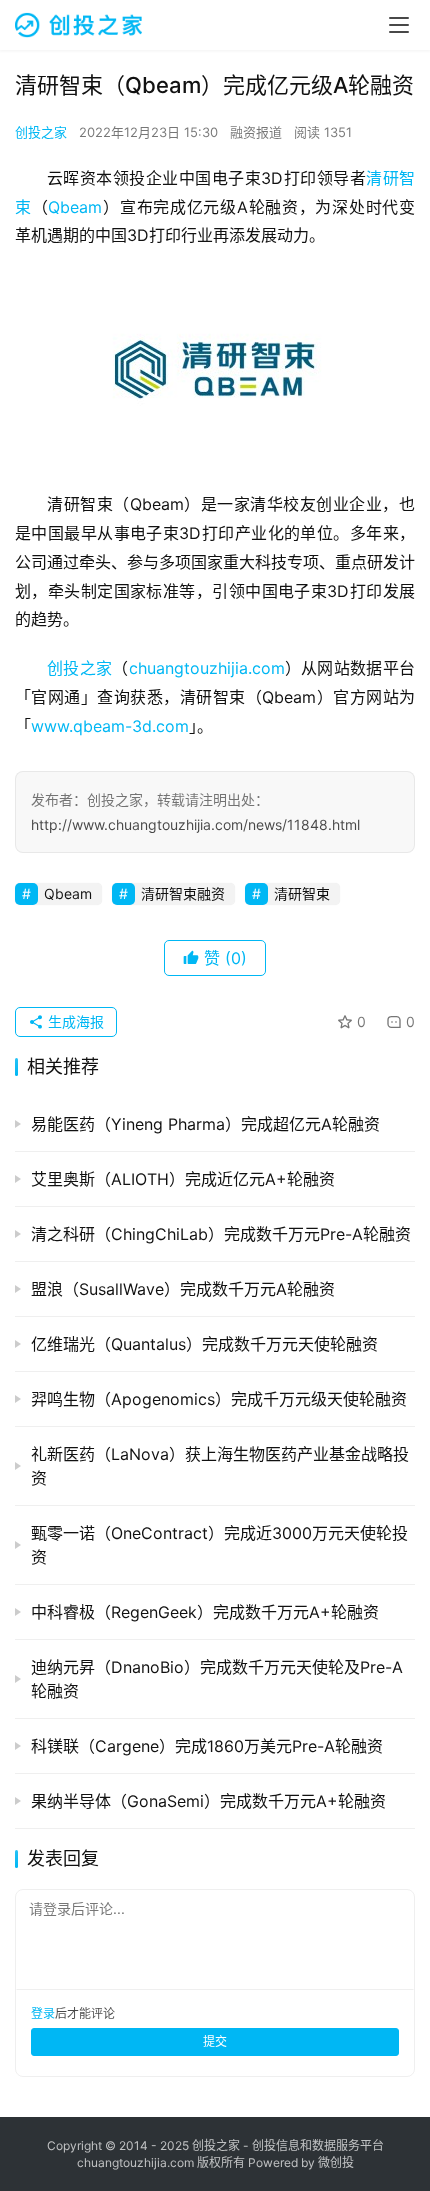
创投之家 (41, 132)
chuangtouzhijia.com (207, 668)
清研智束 (302, 893)
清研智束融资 (183, 893)
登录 (43, 2013)
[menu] (399, 25)
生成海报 (74, 1021)
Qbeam (75, 207)
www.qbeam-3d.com (110, 726)
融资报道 (256, 132)
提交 (215, 2041)
